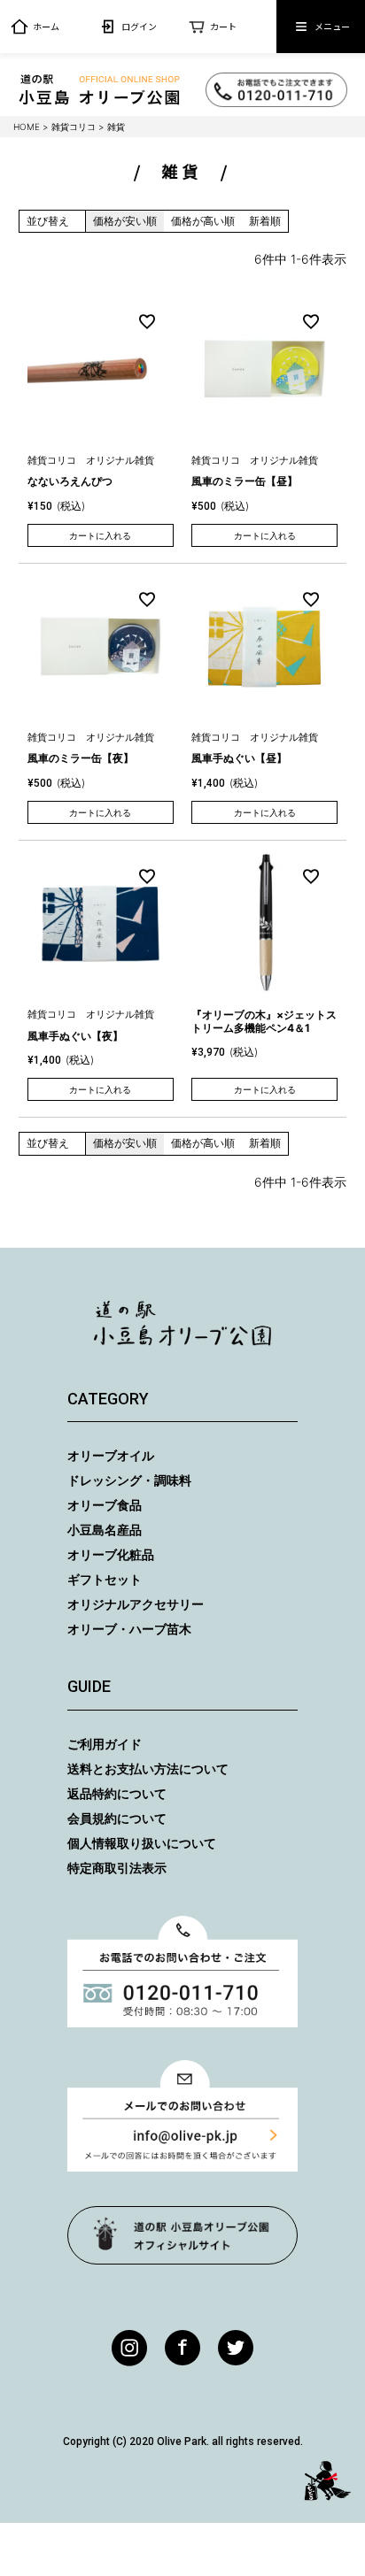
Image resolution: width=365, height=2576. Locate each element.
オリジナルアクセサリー (136, 1604)
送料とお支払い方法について (148, 1769)
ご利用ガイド (105, 1744)
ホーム (46, 26)
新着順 (265, 221)
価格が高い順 (203, 221)
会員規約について (117, 1818)
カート (223, 26)
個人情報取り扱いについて (142, 1843)
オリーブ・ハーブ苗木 (129, 1629)
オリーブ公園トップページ (182, 2235)
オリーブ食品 (105, 1505)
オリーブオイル (111, 1455)
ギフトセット (105, 1579)
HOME (27, 127)
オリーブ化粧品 (111, 1554)
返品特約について (117, 1793)
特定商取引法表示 (117, 1868)
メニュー (332, 26)
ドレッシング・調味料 (129, 1480)
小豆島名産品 (105, 1530)
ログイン (139, 26)
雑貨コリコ (74, 127)
